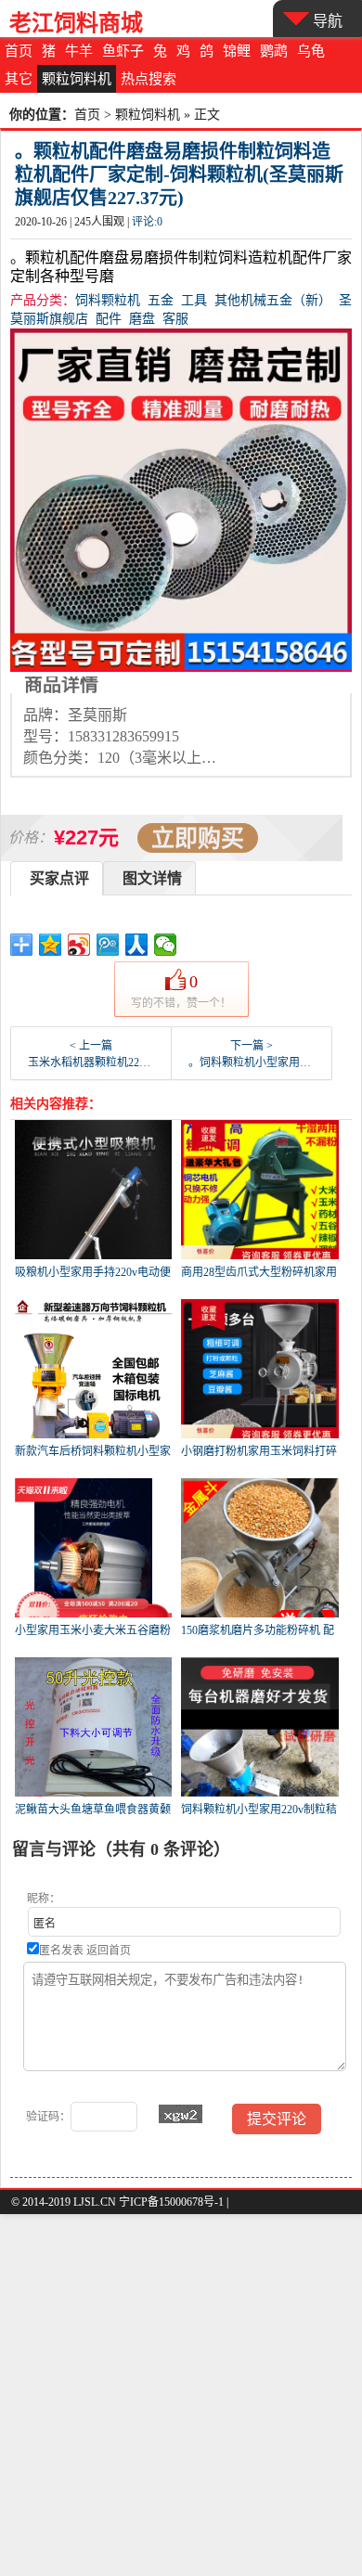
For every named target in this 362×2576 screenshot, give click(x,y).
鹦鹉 (274, 51)
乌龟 (311, 51)
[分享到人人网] (137, 945)
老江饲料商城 (76, 23)
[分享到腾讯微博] (108, 945)
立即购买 (198, 838)
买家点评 (59, 878)
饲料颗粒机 (108, 300)
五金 (161, 300)
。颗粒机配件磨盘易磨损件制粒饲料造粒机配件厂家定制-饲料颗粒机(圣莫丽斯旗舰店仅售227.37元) (179, 174)
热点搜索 (149, 79)
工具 (194, 300)
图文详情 (152, 878)
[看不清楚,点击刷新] (181, 2114)
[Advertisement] (181, 2395)
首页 (19, 51)
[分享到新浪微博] (79, 945)
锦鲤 (237, 51)
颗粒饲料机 (77, 79)
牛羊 (79, 51)
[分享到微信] (166, 945)
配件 (109, 319)
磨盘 (142, 319)
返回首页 (109, 1951)
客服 (175, 319)
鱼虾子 (123, 51)
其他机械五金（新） (273, 300)
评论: (147, 222)
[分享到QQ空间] (51, 945)
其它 (19, 79)
